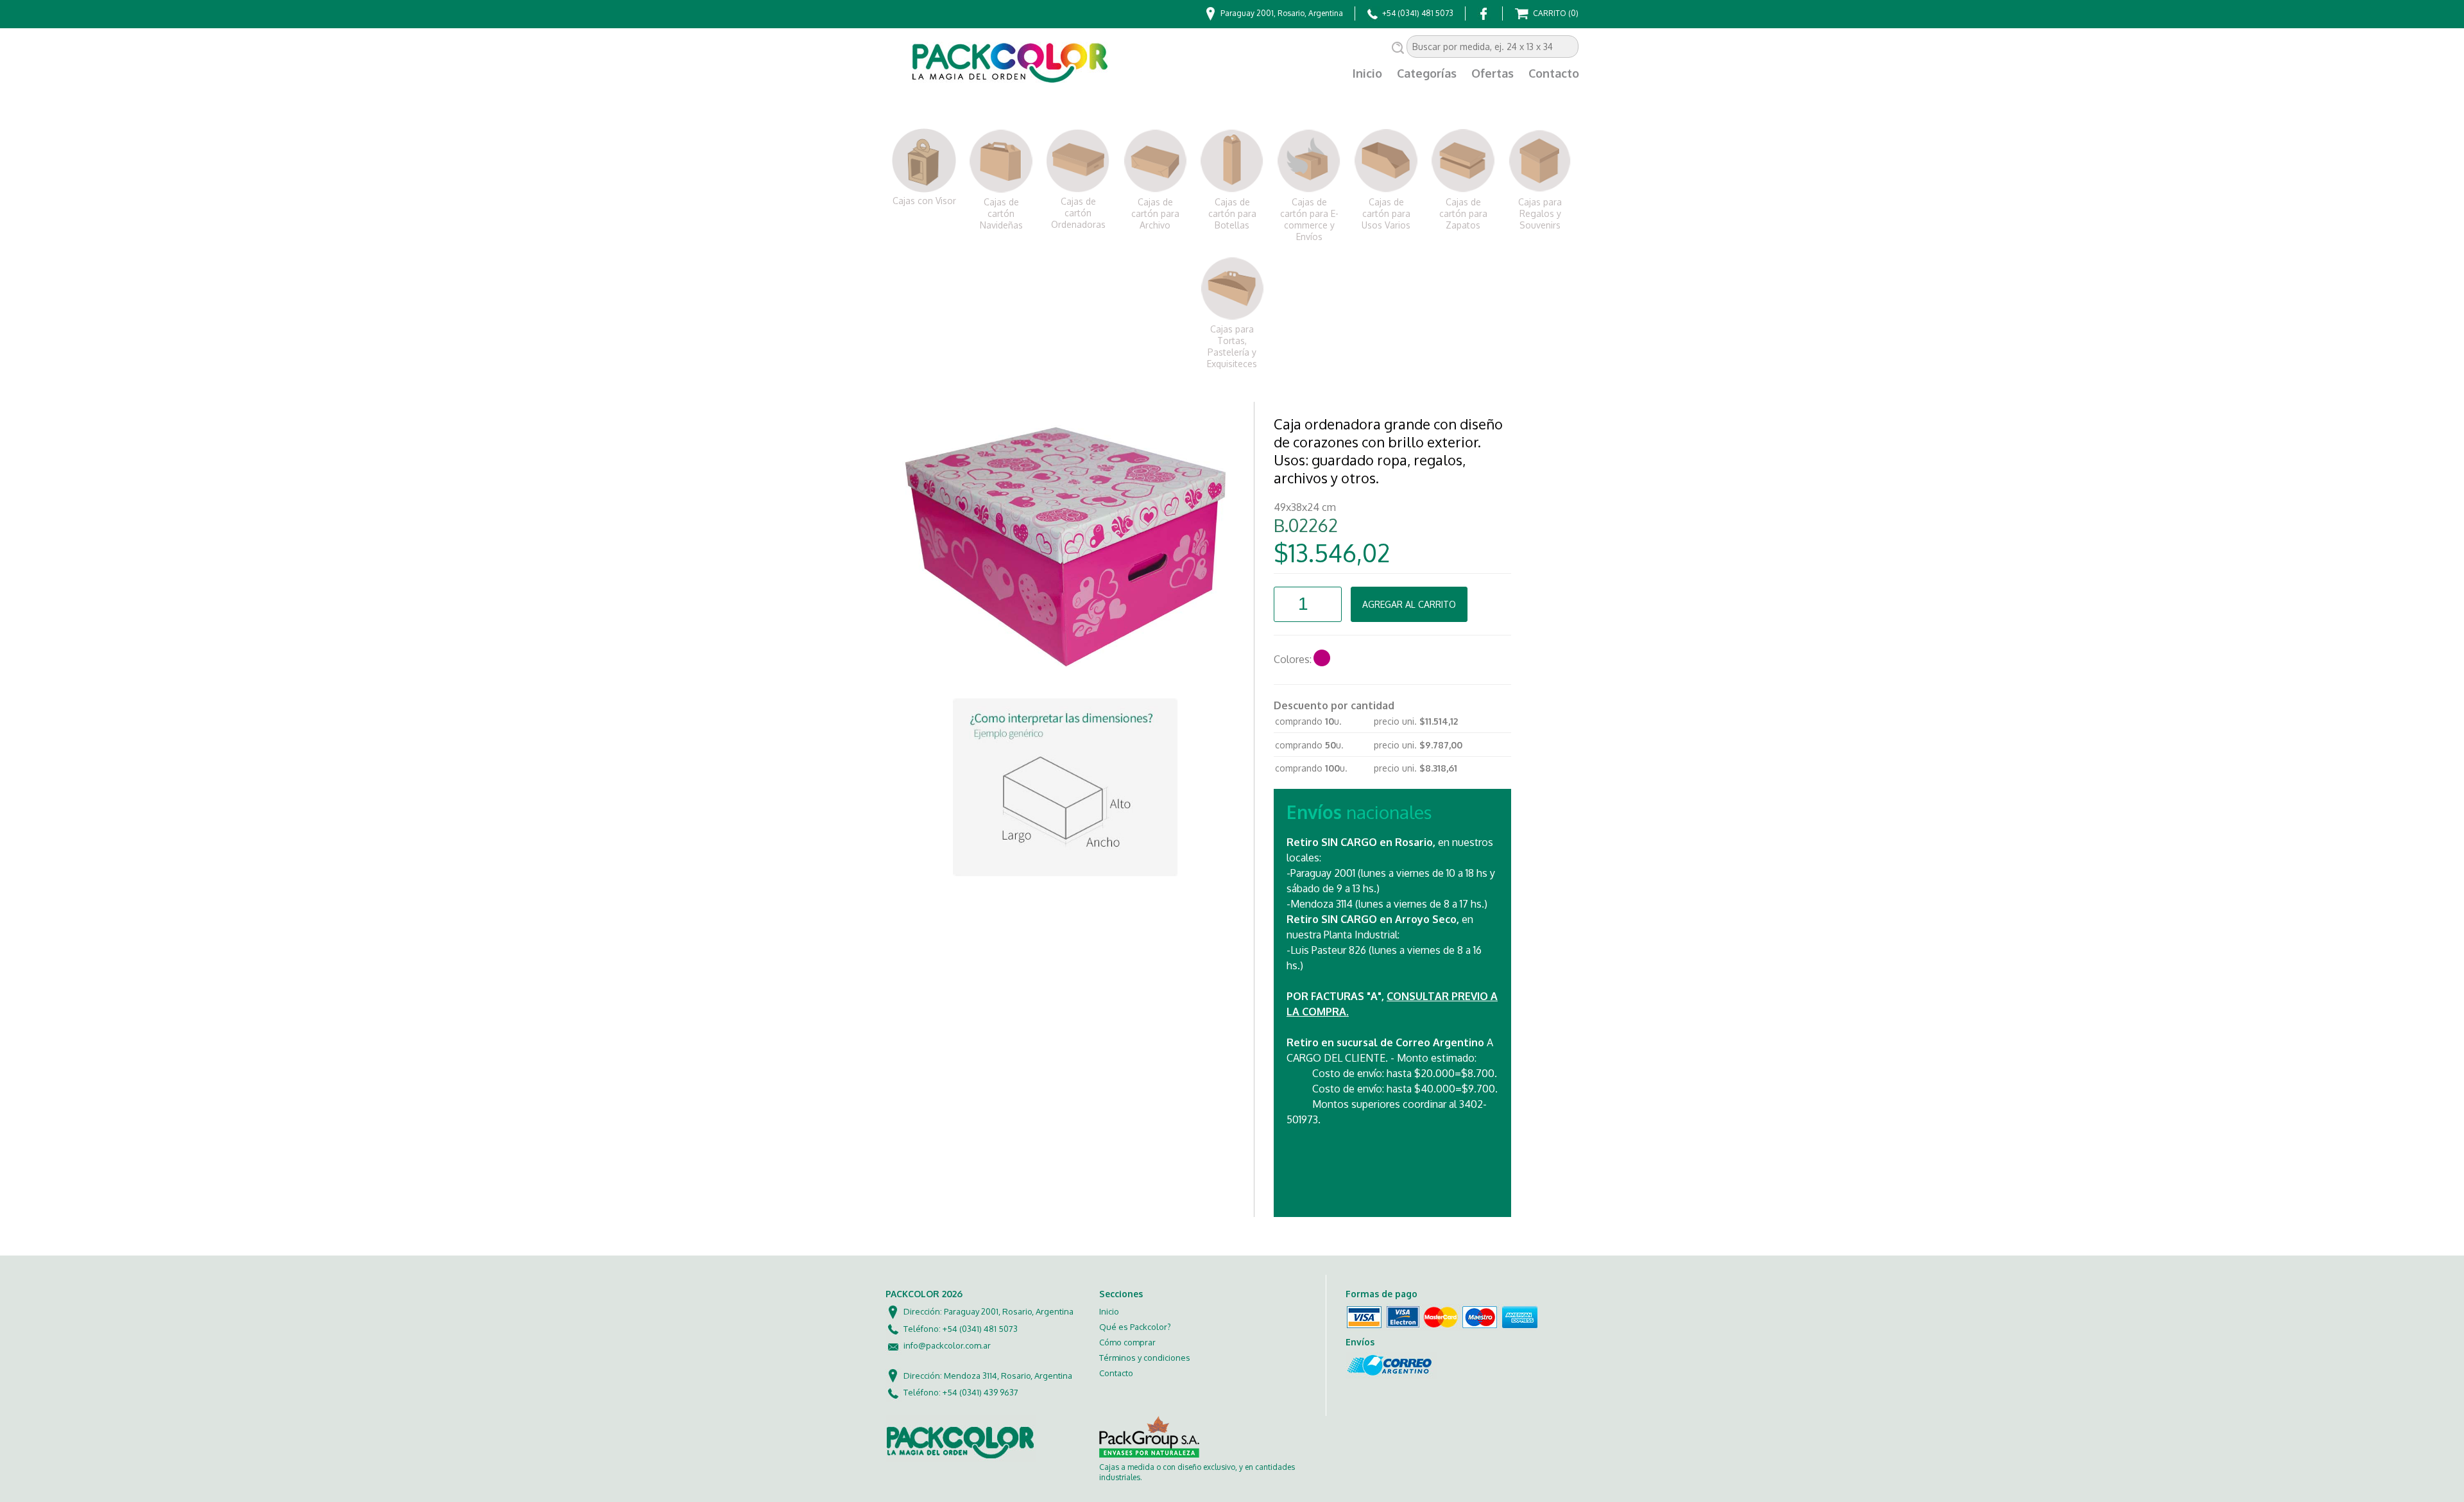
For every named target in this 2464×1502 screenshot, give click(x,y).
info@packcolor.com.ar (947, 1345)
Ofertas (1493, 73)
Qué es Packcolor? (1135, 1327)
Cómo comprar (1127, 1342)
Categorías (1427, 73)
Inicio (1367, 73)
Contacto (1554, 73)
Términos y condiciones (1145, 1358)
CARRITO (1555, 13)
